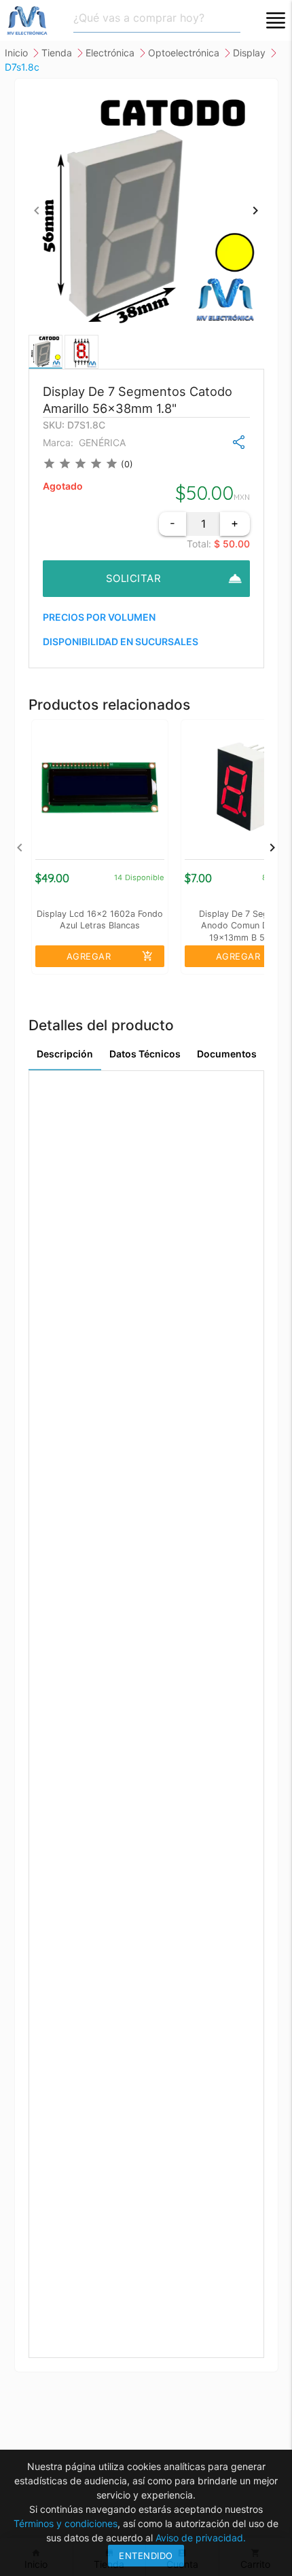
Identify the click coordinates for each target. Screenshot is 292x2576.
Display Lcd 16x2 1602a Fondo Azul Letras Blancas (100, 920)
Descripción (65, 1054)
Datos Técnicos (145, 1054)
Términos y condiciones (66, 2523)
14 (118, 877)
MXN (242, 497)
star (49, 464)
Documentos (227, 1054)
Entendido (146, 2556)
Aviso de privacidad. (201, 2538)
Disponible (145, 877)
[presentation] (37, 210)
